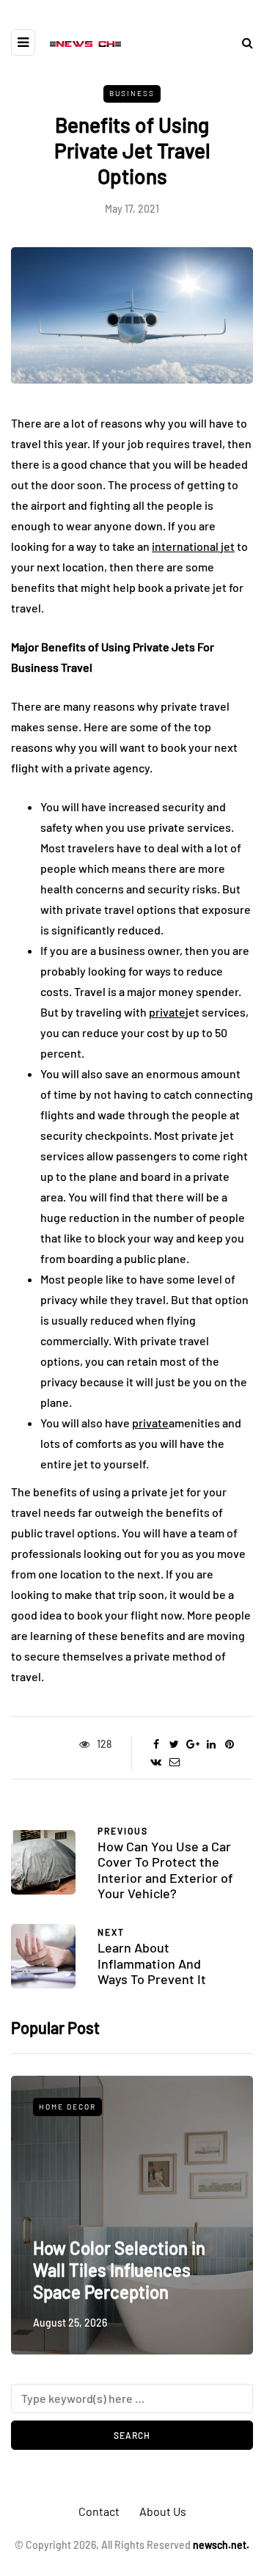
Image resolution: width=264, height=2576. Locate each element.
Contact (99, 2511)
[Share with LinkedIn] (211, 1744)
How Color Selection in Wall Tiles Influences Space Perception (119, 2270)
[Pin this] (229, 1744)
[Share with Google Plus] (192, 1744)
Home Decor (67, 2107)
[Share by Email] (174, 1762)
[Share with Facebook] (156, 1744)
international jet (193, 546)
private (167, 1012)
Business (132, 93)
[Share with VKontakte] (156, 1762)
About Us (163, 2511)
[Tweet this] (174, 1744)
